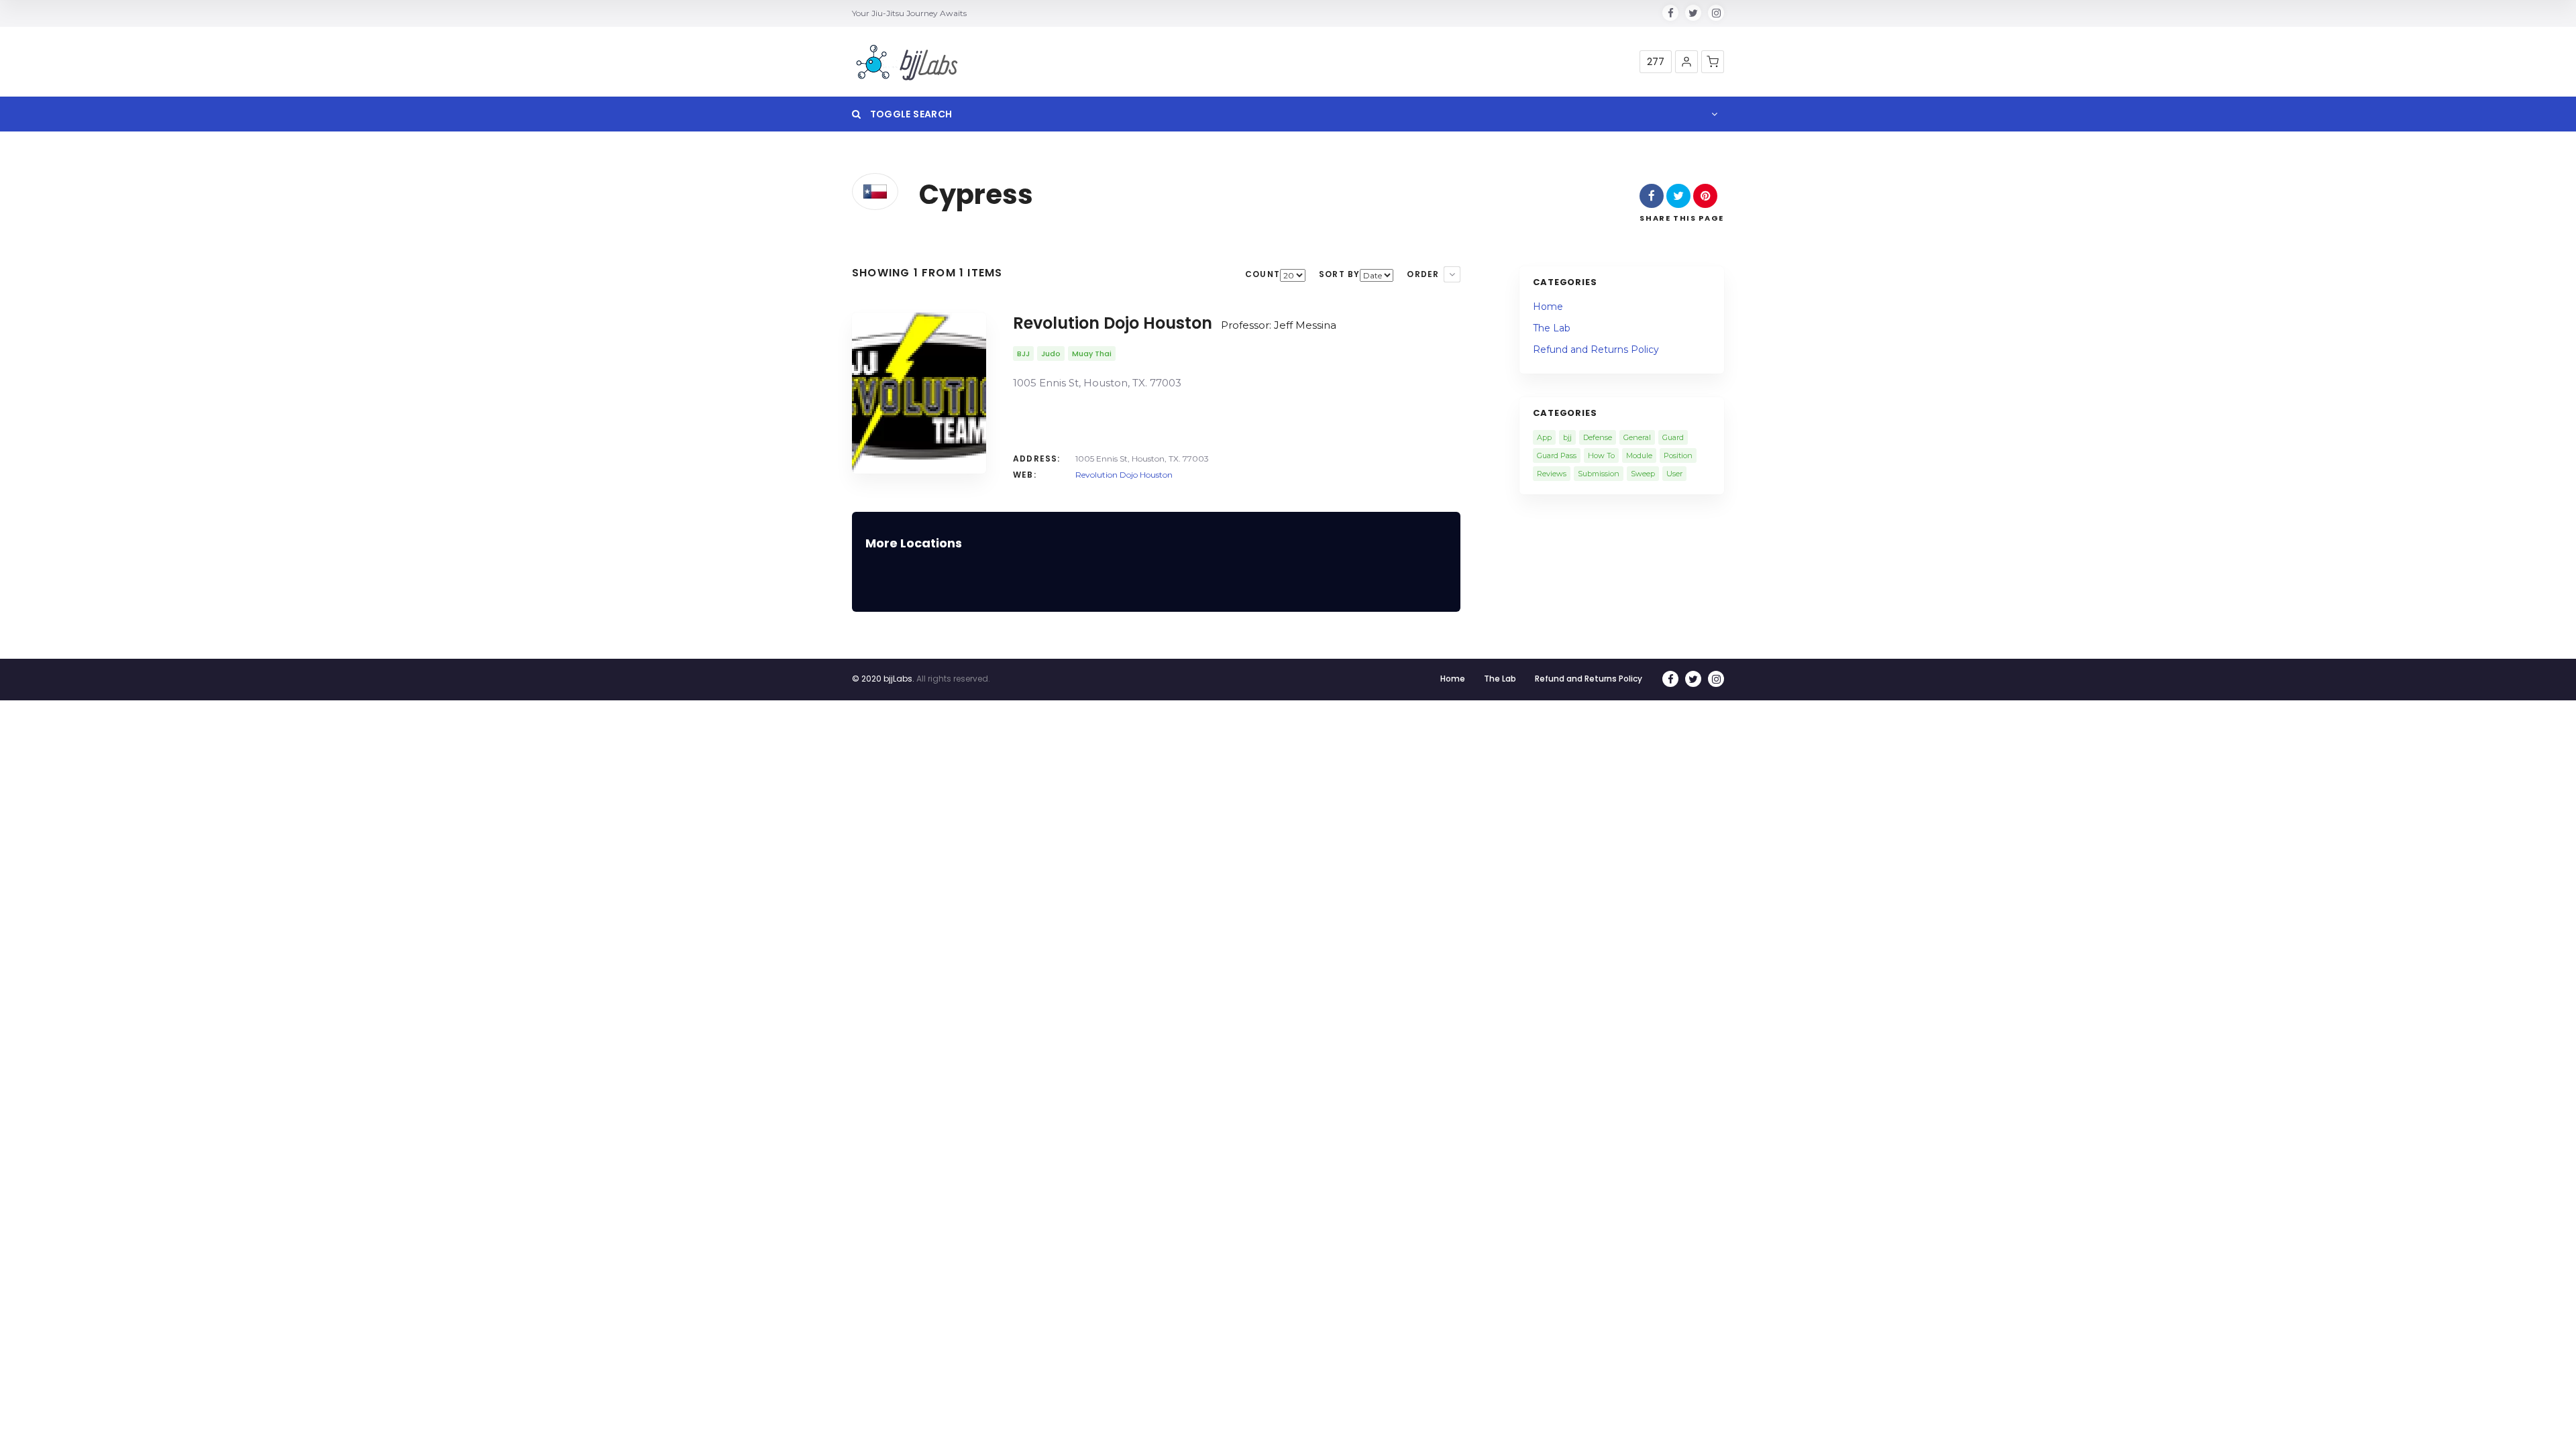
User (1674, 474)
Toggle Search (910, 114)
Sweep (1643, 474)
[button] (1686, 62)
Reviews (1552, 474)
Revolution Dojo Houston (1124, 475)
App (1544, 437)
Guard (1673, 437)
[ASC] (1452, 274)
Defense (1598, 437)
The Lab (1552, 328)
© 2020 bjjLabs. (883, 679)
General (1637, 437)
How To (1601, 455)
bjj (1567, 437)
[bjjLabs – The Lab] (907, 62)
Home (1548, 307)
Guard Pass (1557, 455)
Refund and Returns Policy (1596, 350)
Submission (1599, 474)
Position (1678, 455)
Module (1639, 455)
